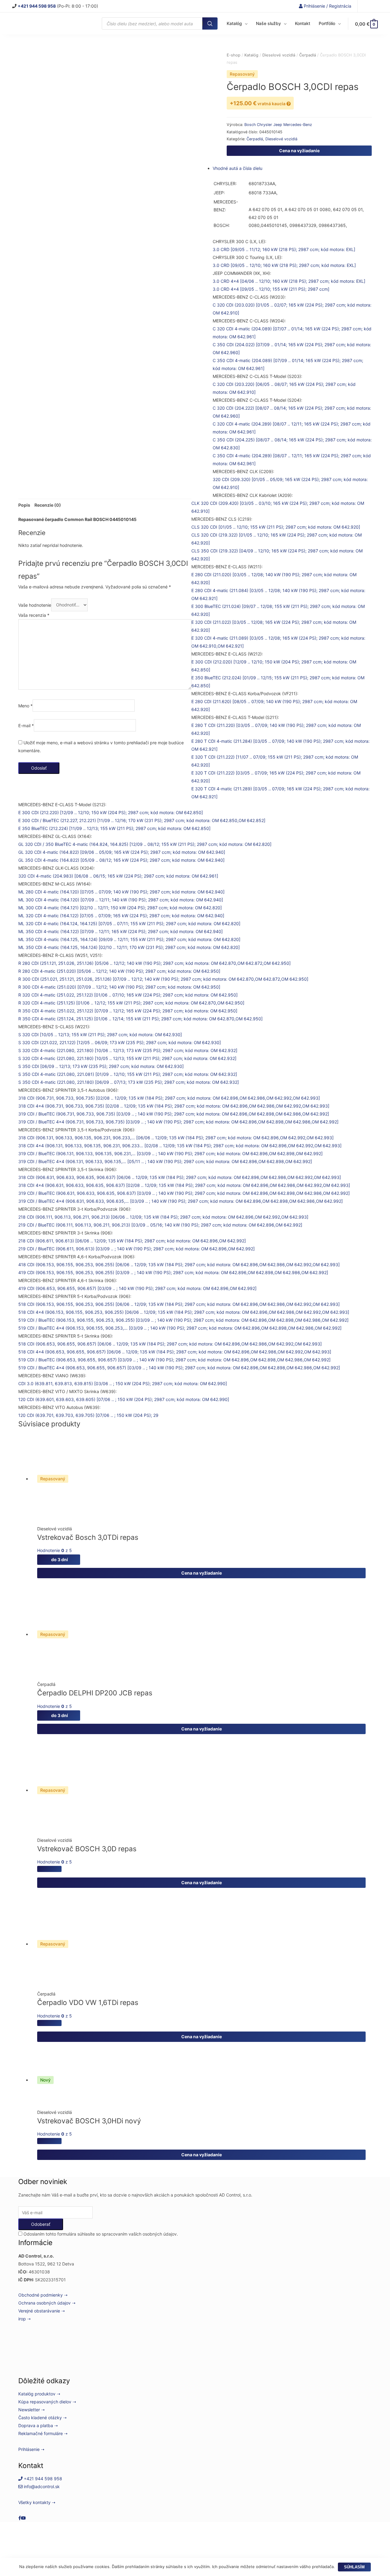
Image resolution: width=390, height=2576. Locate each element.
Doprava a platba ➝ (38, 2425)
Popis (24, 505)
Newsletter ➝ (32, 2410)
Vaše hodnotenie (35, 605)
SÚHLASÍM (354, 2567)
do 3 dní (59, 1559)
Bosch (251, 125)
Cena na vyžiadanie (299, 151)
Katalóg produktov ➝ (39, 2394)
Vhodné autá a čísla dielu (238, 168)
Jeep (278, 125)
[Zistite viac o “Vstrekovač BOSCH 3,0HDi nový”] (49, 2141)
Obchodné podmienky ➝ (43, 2295)
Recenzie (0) (48, 505)
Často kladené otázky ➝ (43, 2418)
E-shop (234, 55)
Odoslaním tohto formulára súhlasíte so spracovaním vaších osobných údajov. (100, 2234)
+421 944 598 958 (42, 2479)
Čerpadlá (255, 139)
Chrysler (265, 125)
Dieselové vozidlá (281, 139)
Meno (25, 706)
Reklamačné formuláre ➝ (43, 2433)
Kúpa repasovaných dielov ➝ (47, 2402)
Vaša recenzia (34, 615)
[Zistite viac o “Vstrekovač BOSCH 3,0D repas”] (49, 1869)
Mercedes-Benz (298, 125)
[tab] (24, 505)
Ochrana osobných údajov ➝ (47, 2303)
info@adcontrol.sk (41, 2486)
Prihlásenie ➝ (31, 2449)
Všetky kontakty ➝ (37, 2502)
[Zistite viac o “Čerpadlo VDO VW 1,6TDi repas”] (49, 2023)
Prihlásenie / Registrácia (327, 6)
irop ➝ (25, 2319)
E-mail (26, 725)
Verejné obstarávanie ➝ (42, 2311)
